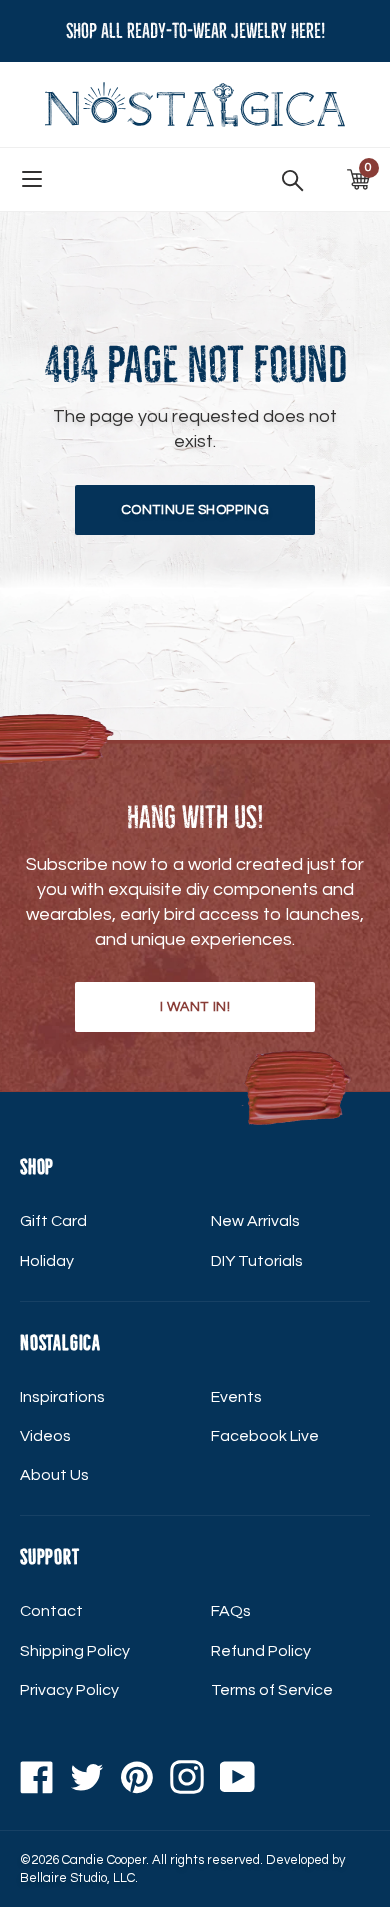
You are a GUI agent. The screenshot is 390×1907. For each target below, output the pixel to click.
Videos (45, 1436)
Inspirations (62, 1397)
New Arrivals (255, 1221)
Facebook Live (265, 1436)
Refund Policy (261, 1651)
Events (236, 1397)
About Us (54, 1475)
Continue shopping (195, 510)
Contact (51, 1611)
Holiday (47, 1261)
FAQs (231, 1611)
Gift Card (53, 1221)
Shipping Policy (75, 1651)
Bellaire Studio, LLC (77, 1878)
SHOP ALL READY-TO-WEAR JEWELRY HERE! (195, 31)
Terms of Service (272, 1690)
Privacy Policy (69, 1690)
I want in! (195, 1007)
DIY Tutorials (257, 1261)
